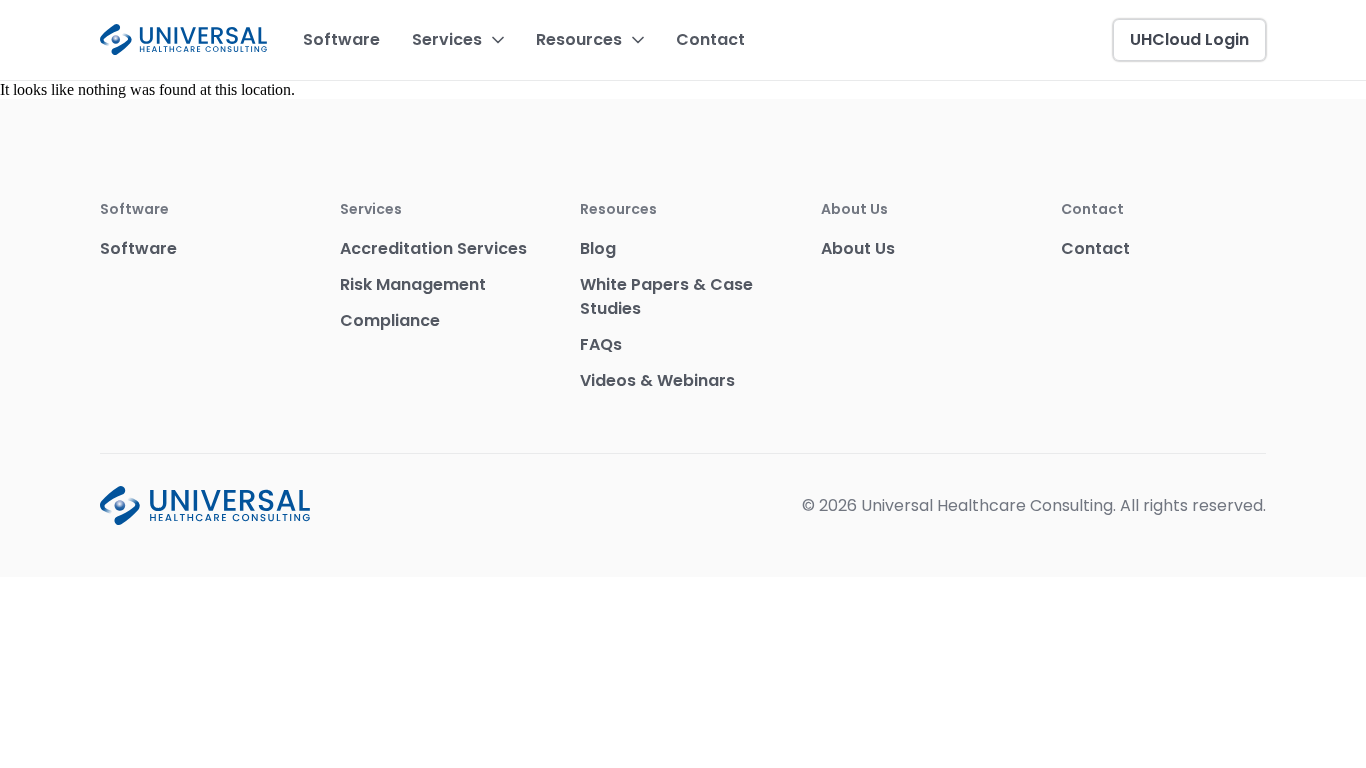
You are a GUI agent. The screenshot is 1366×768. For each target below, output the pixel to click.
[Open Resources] (638, 40)
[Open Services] (498, 40)
